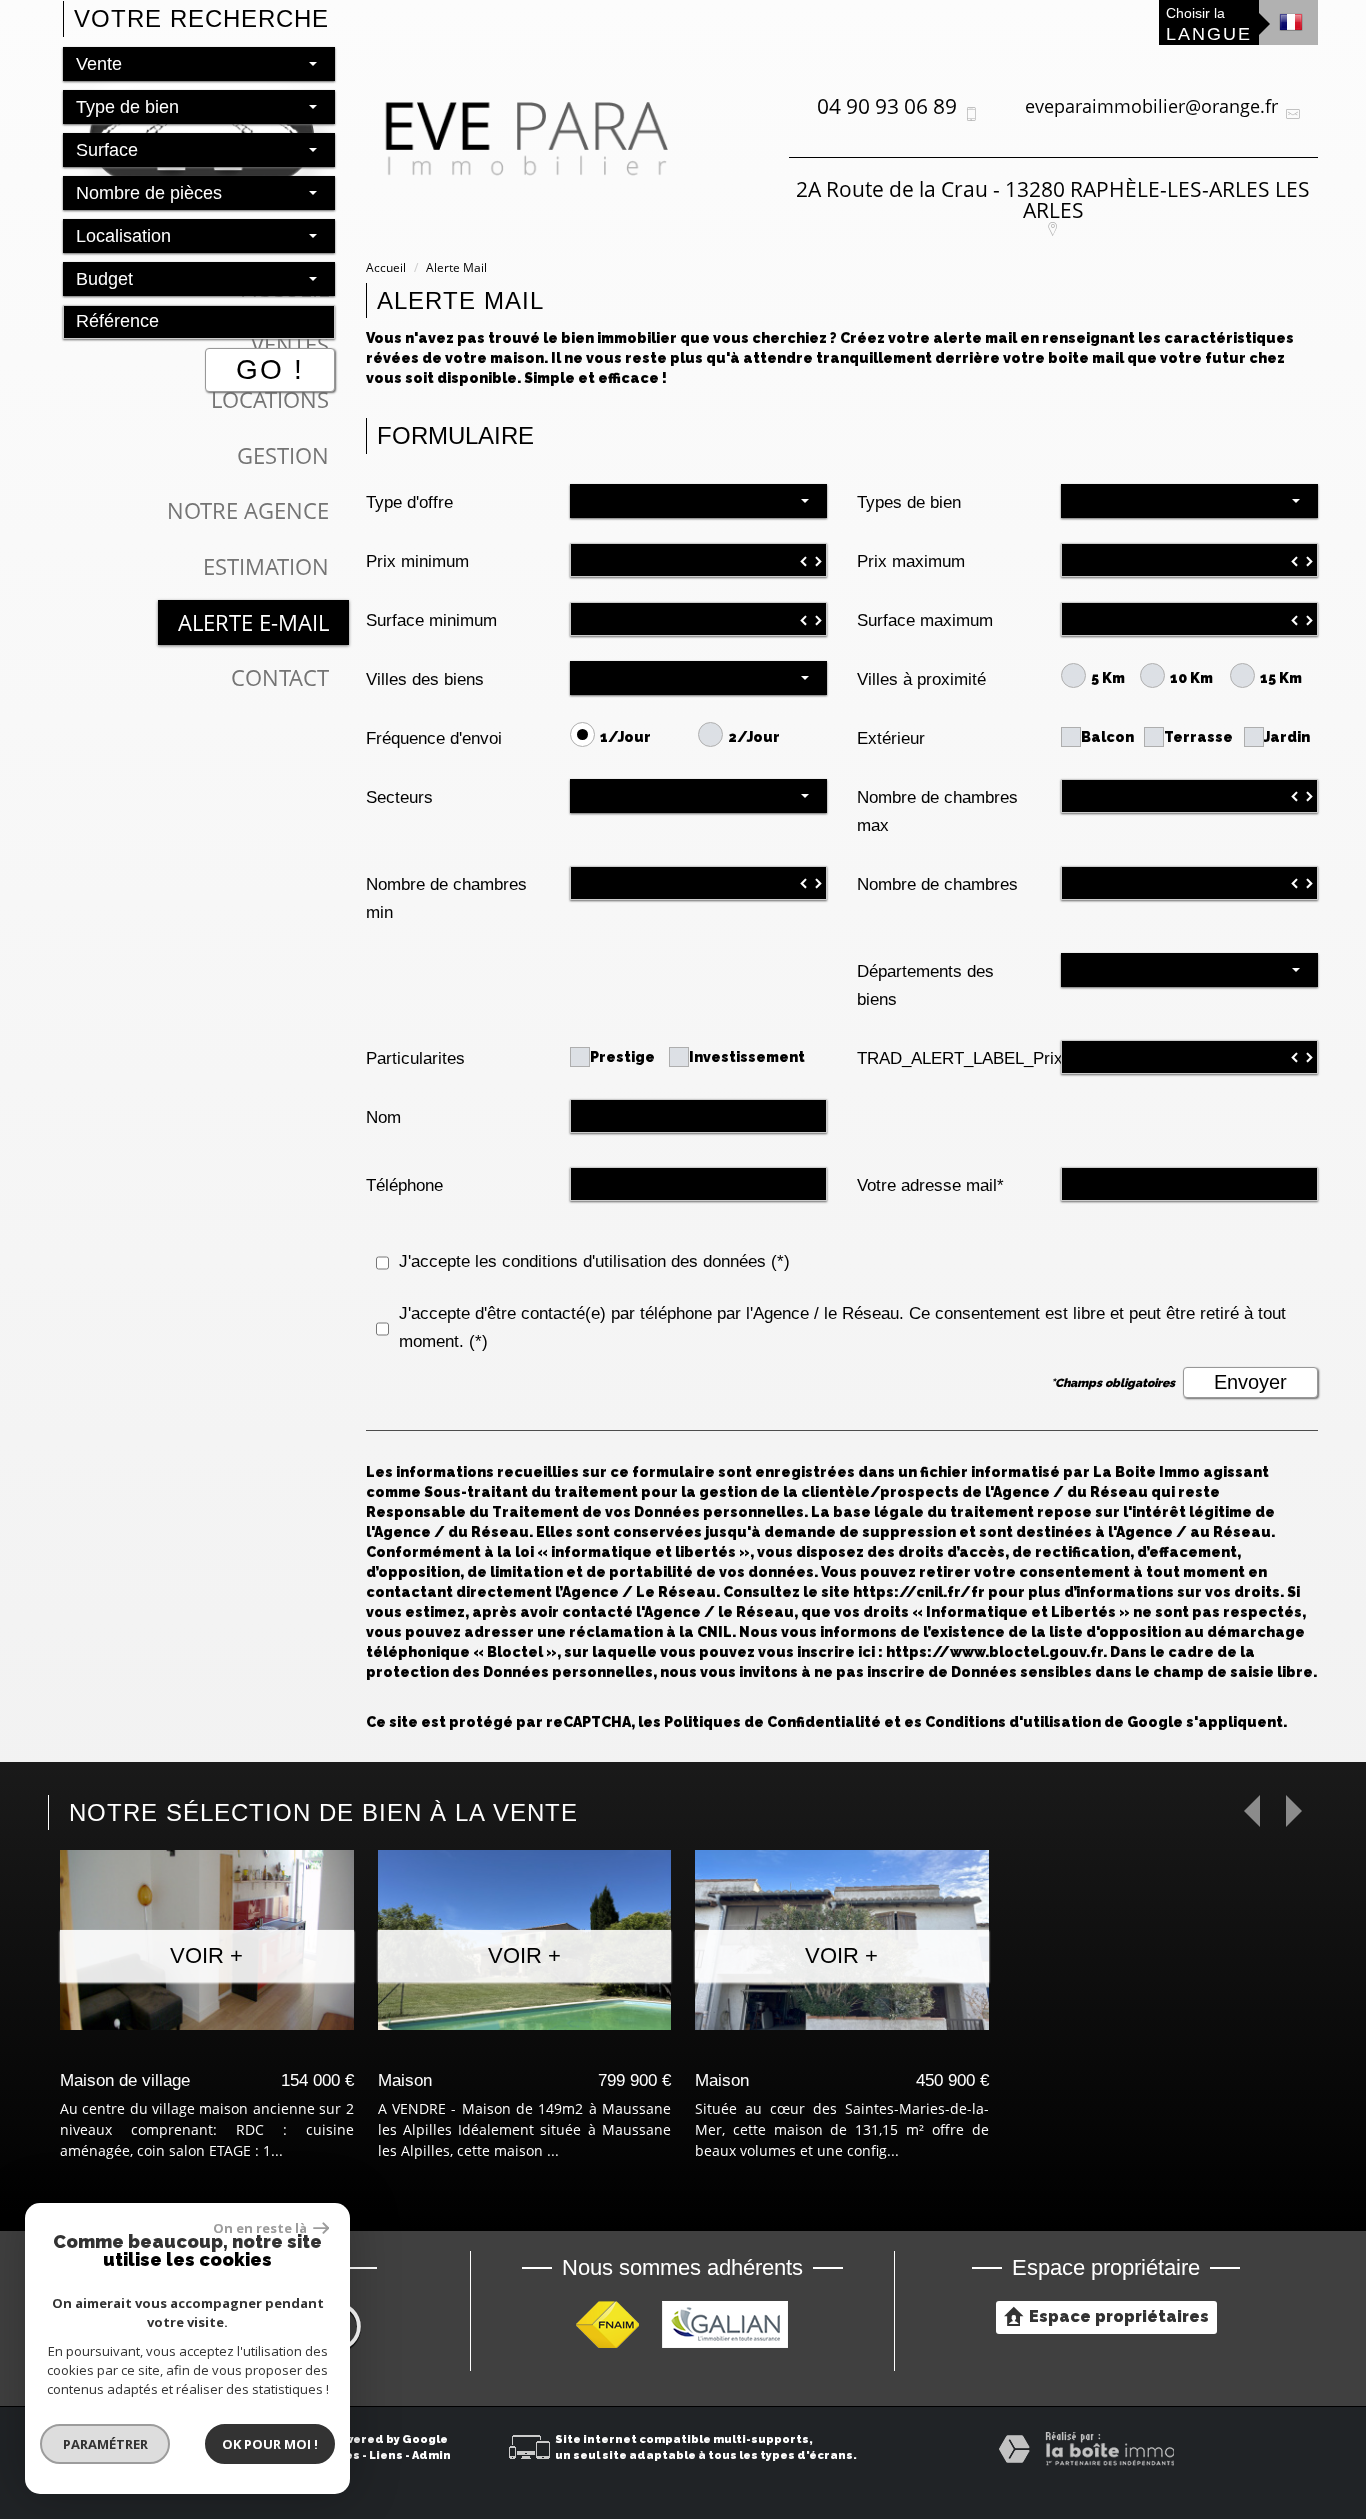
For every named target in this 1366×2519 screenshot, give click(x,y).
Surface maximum (925, 620)
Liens (386, 2455)
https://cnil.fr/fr (919, 1592)
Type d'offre (409, 502)
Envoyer (1250, 1382)
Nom (383, 1117)
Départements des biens (925, 986)
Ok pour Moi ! (270, 2444)
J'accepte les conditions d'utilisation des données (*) (594, 1261)
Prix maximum (911, 561)
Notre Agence (248, 510)
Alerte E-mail (253, 622)
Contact (280, 677)
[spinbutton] (698, 560)
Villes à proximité (921, 679)
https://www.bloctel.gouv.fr (994, 1652)
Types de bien (909, 502)
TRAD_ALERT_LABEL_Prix (952, 1058)
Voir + (206, 1955)
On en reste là (261, 2228)
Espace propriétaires (1119, 2316)
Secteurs (399, 797)
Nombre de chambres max (937, 812)
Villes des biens (425, 679)
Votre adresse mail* (930, 1185)
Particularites (415, 1058)
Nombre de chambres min (446, 899)
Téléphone (404, 1185)
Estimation (266, 566)
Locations (270, 399)
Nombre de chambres (937, 884)
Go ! (270, 369)
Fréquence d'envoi (434, 738)
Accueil (386, 267)
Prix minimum (417, 561)
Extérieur (891, 738)
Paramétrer (105, 2444)
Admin (431, 2455)
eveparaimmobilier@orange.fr (1151, 106)
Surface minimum (431, 620)
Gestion (283, 455)
